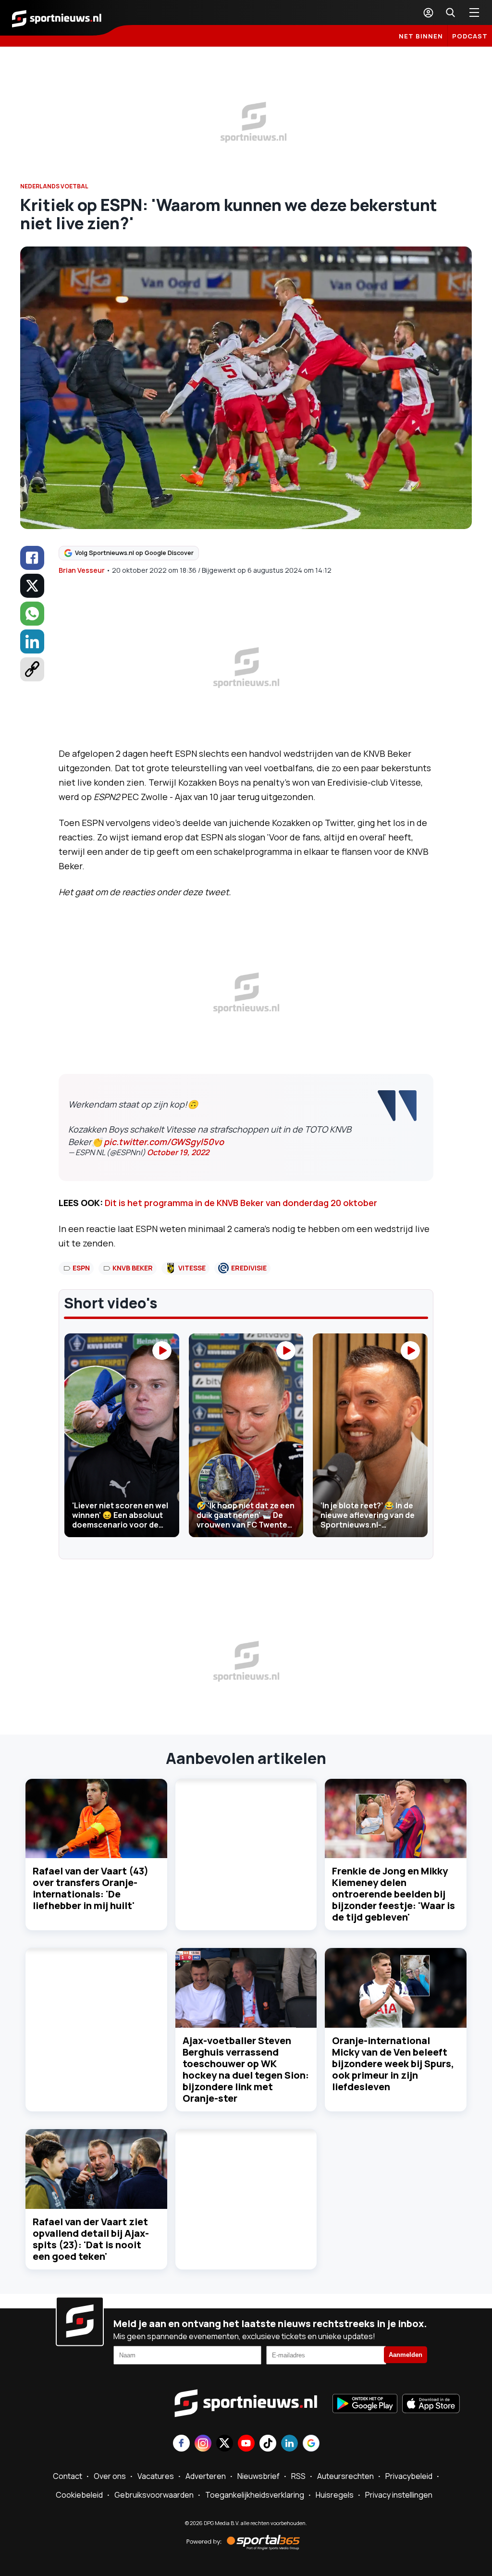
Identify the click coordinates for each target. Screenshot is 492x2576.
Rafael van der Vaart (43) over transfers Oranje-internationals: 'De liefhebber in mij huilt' (91, 1888)
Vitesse (192, 1268)
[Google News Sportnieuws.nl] (311, 2444)
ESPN (81, 1268)
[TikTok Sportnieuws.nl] (268, 2444)
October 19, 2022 (178, 1152)
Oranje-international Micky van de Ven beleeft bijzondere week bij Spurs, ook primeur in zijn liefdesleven (393, 2064)
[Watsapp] (32, 614)
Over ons (110, 2476)
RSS (298, 2476)
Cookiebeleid (79, 2495)
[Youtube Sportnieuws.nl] (246, 2444)
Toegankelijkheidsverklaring (255, 2495)
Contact (68, 2476)
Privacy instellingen (399, 2495)
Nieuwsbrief (258, 2476)
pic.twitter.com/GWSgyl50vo (164, 1142)
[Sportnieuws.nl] (57, 18)
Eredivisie (249, 1268)
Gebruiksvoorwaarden (154, 2495)
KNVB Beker (133, 1268)
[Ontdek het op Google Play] (365, 2404)
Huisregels (335, 2495)
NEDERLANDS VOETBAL (54, 186)
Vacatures (156, 2476)
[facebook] (32, 558)
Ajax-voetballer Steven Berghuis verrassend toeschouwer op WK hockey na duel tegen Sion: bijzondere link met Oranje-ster (246, 2069)
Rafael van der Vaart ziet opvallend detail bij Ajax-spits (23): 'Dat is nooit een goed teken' (91, 2239)
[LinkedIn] (32, 641)
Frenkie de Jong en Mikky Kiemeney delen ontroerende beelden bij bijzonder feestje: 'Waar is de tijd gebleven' (394, 1894)
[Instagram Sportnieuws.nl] (203, 2444)
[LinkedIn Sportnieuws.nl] (289, 2444)
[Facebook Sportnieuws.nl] (181, 2444)
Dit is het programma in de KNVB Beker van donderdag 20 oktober (241, 1203)
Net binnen (421, 36)
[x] (32, 586)
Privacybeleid (409, 2476)
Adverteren (206, 2476)
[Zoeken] (450, 12)
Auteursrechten (345, 2476)
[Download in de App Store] (431, 2404)
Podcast (470, 36)
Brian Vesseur (82, 570)
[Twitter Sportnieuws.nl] (225, 2444)
